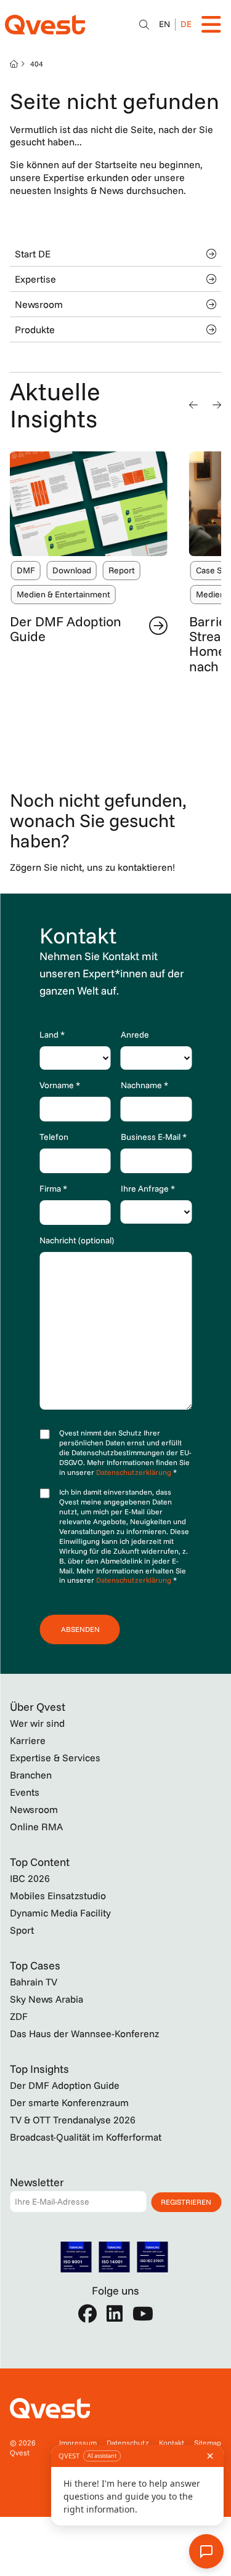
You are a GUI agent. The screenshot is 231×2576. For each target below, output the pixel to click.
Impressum (78, 2443)
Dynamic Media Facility (60, 1913)
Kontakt (172, 2443)
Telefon (54, 1137)
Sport (22, 1930)
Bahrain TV (34, 1982)
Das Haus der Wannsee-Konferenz (84, 2033)
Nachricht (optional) (77, 1240)
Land (52, 1035)
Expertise (35, 279)
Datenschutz (128, 2443)
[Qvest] (45, 25)
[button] (193, 405)
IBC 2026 (30, 1878)
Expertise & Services (55, 1758)
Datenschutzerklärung (135, 1472)
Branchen (31, 1775)
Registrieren (186, 2202)
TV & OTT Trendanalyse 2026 (73, 2120)
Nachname (144, 1085)
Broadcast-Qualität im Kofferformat (86, 2137)
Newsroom (39, 304)
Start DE (33, 254)
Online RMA (36, 1827)
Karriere (28, 1740)
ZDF (19, 2016)
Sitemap (208, 2443)
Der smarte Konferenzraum (69, 2102)
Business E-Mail (154, 1137)
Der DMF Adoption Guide (66, 629)
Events (25, 1792)
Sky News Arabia (47, 1999)
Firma (53, 1189)
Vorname (60, 1085)
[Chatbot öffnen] (144, 25)
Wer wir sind (37, 1723)
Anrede (135, 1035)
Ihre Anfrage (148, 1189)
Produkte (35, 329)
